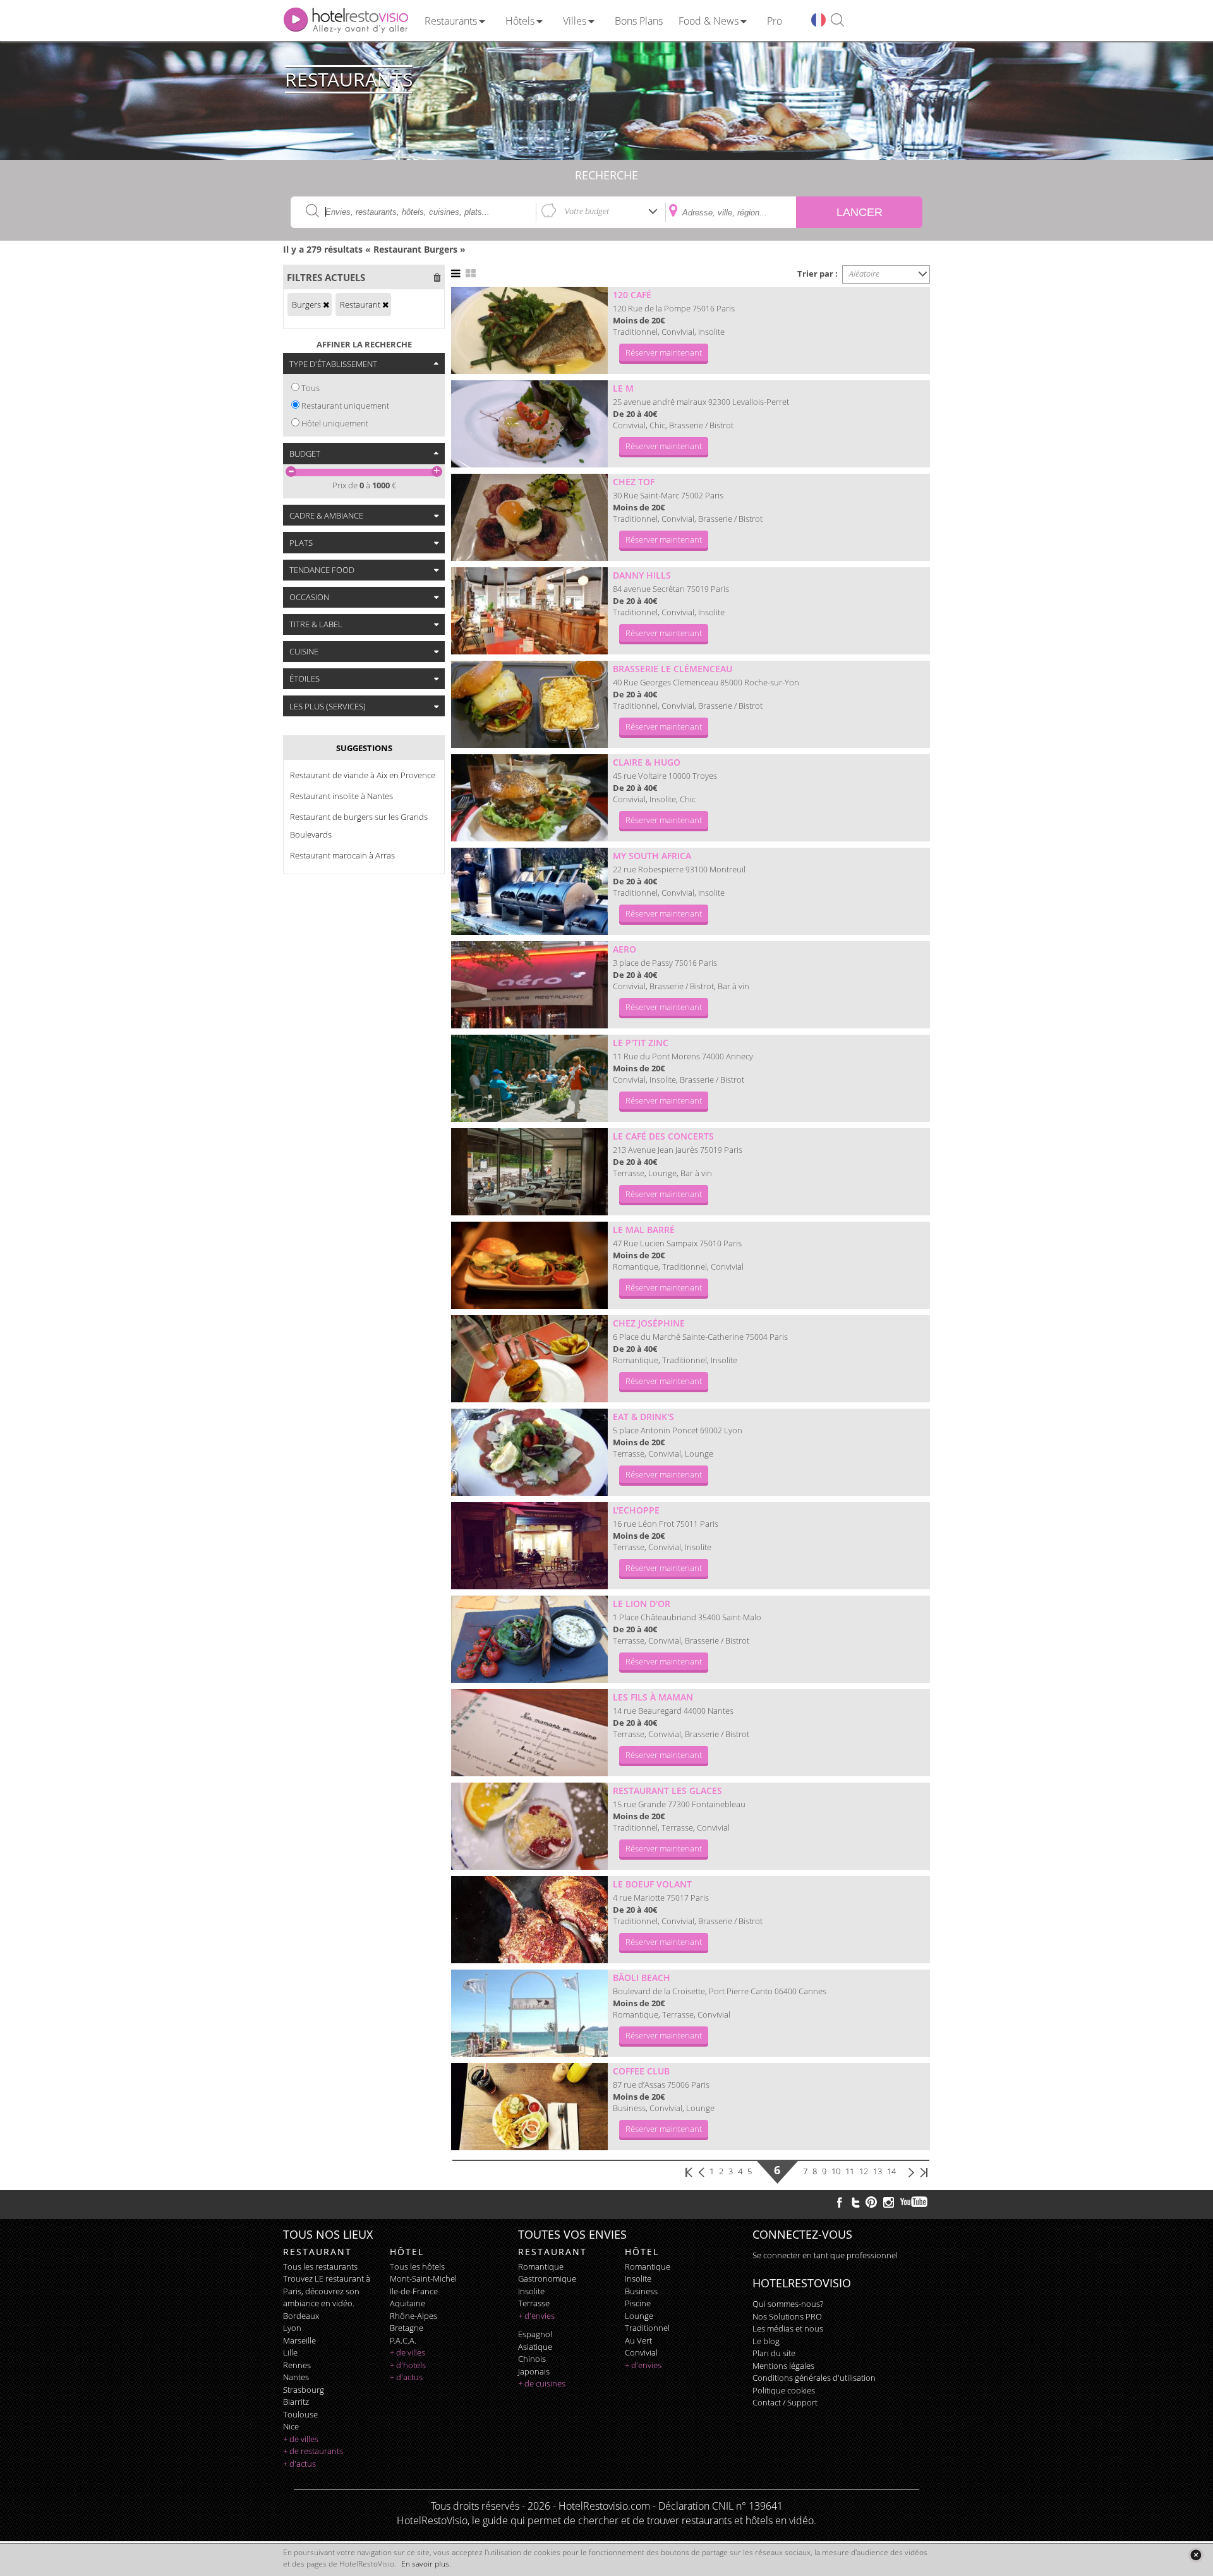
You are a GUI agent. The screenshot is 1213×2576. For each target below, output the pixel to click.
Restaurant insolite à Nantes (341, 796)
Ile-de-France (414, 2291)
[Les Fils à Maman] (529, 1733)
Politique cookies (784, 2390)
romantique (541, 2266)
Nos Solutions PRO (787, 2316)
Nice (291, 2426)
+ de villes (301, 2439)
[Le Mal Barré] (529, 1265)
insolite (531, 2291)
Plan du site (774, 2353)
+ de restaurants (313, 2451)
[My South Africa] (529, 891)
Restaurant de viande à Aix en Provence (363, 775)
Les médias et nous (788, 2328)
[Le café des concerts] (529, 1172)
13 (878, 2171)
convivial (641, 2352)
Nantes (296, 2377)
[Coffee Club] (529, 2107)
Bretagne (407, 2328)
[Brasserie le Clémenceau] (529, 704)
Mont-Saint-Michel (423, 2278)
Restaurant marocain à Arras (342, 855)
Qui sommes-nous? (788, 2304)
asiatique (535, 2347)
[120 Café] (529, 330)
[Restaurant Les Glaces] (529, 1826)
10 (836, 2171)
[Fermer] (1196, 2555)
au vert (638, 2340)
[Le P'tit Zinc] (529, 1078)
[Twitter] (855, 2202)
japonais (534, 2371)
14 (891, 2171)
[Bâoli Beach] (529, 2013)
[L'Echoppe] (529, 1546)
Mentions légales (783, 2366)
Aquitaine (407, 2303)
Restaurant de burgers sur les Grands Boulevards (359, 826)
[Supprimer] (326, 304)
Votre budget (587, 211)
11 (850, 2171)
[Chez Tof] (529, 517)
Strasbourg (304, 2390)
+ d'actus (299, 2464)
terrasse (534, 2303)
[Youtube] (914, 2202)
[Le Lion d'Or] (529, 1639)
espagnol (535, 2334)
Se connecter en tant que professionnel (825, 2255)
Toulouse (300, 2414)
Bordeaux (301, 2316)
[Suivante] (911, 2171)
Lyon (292, 2328)
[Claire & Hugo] (529, 798)
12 (864, 2171)
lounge (639, 2316)
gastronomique (547, 2278)
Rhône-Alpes (413, 2316)
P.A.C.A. (403, 2340)
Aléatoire (864, 274)
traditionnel (647, 2328)
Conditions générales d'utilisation (814, 2378)
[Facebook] (840, 2202)
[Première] (690, 2171)
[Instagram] (889, 2204)
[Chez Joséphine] (529, 1359)
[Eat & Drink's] (529, 1452)
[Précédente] (703, 2171)
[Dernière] (924, 2171)
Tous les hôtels (417, 2266)
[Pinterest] (871, 2202)
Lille (290, 2352)
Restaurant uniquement (345, 406)
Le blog (766, 2341)
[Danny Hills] (529, 611)
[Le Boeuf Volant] (529, 1920)
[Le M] (529, 424)
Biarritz (296, 2402)
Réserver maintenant (664, 352)
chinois (532, 2359)
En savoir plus (425, 2564)
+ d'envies (536, 2316)
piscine (638, 2303)
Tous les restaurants (320, 2266)
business (641, 2291)
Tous (311, 388)
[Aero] (529, 985)
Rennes (297, 2365)
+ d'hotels (408, 2365)
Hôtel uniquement (335, 423)
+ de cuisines (542, 2383)
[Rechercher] (837, 21)
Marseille (299, 2340)
